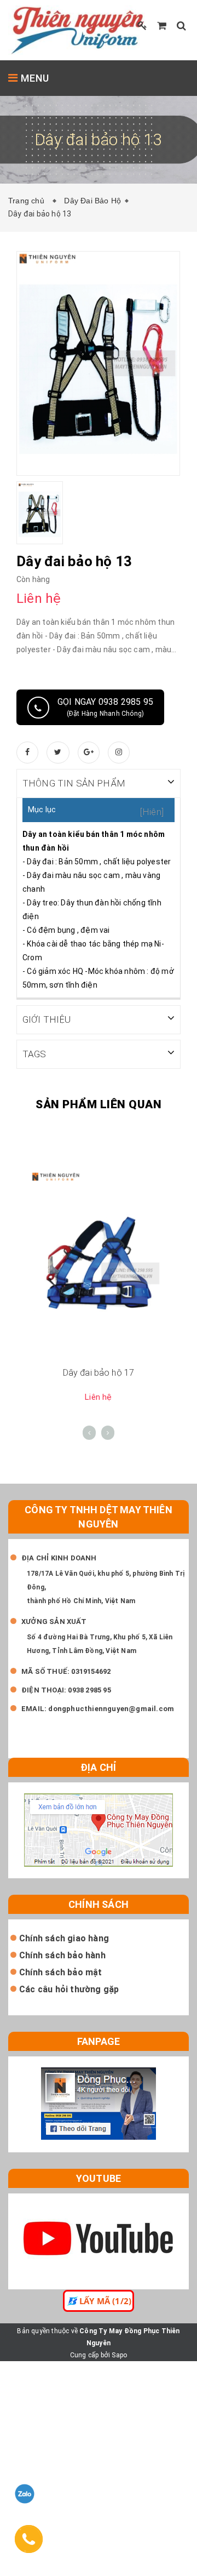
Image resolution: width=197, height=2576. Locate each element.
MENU (34, 78)
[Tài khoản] (142, 25)
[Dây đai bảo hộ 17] (99, 1264)
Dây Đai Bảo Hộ (92, 201)
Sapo (119, 2355)
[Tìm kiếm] (181, 25)
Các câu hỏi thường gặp (69, 1989)
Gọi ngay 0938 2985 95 (105, 707)
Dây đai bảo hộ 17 (99, 1373)
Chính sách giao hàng (64, 1938)
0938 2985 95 (89, 1690)
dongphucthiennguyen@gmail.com (111, 1709)
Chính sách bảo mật (61, 1972)
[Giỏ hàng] (162, 25)
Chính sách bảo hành (62, 1955)
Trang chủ (28, 201)
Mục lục (42, 810)
